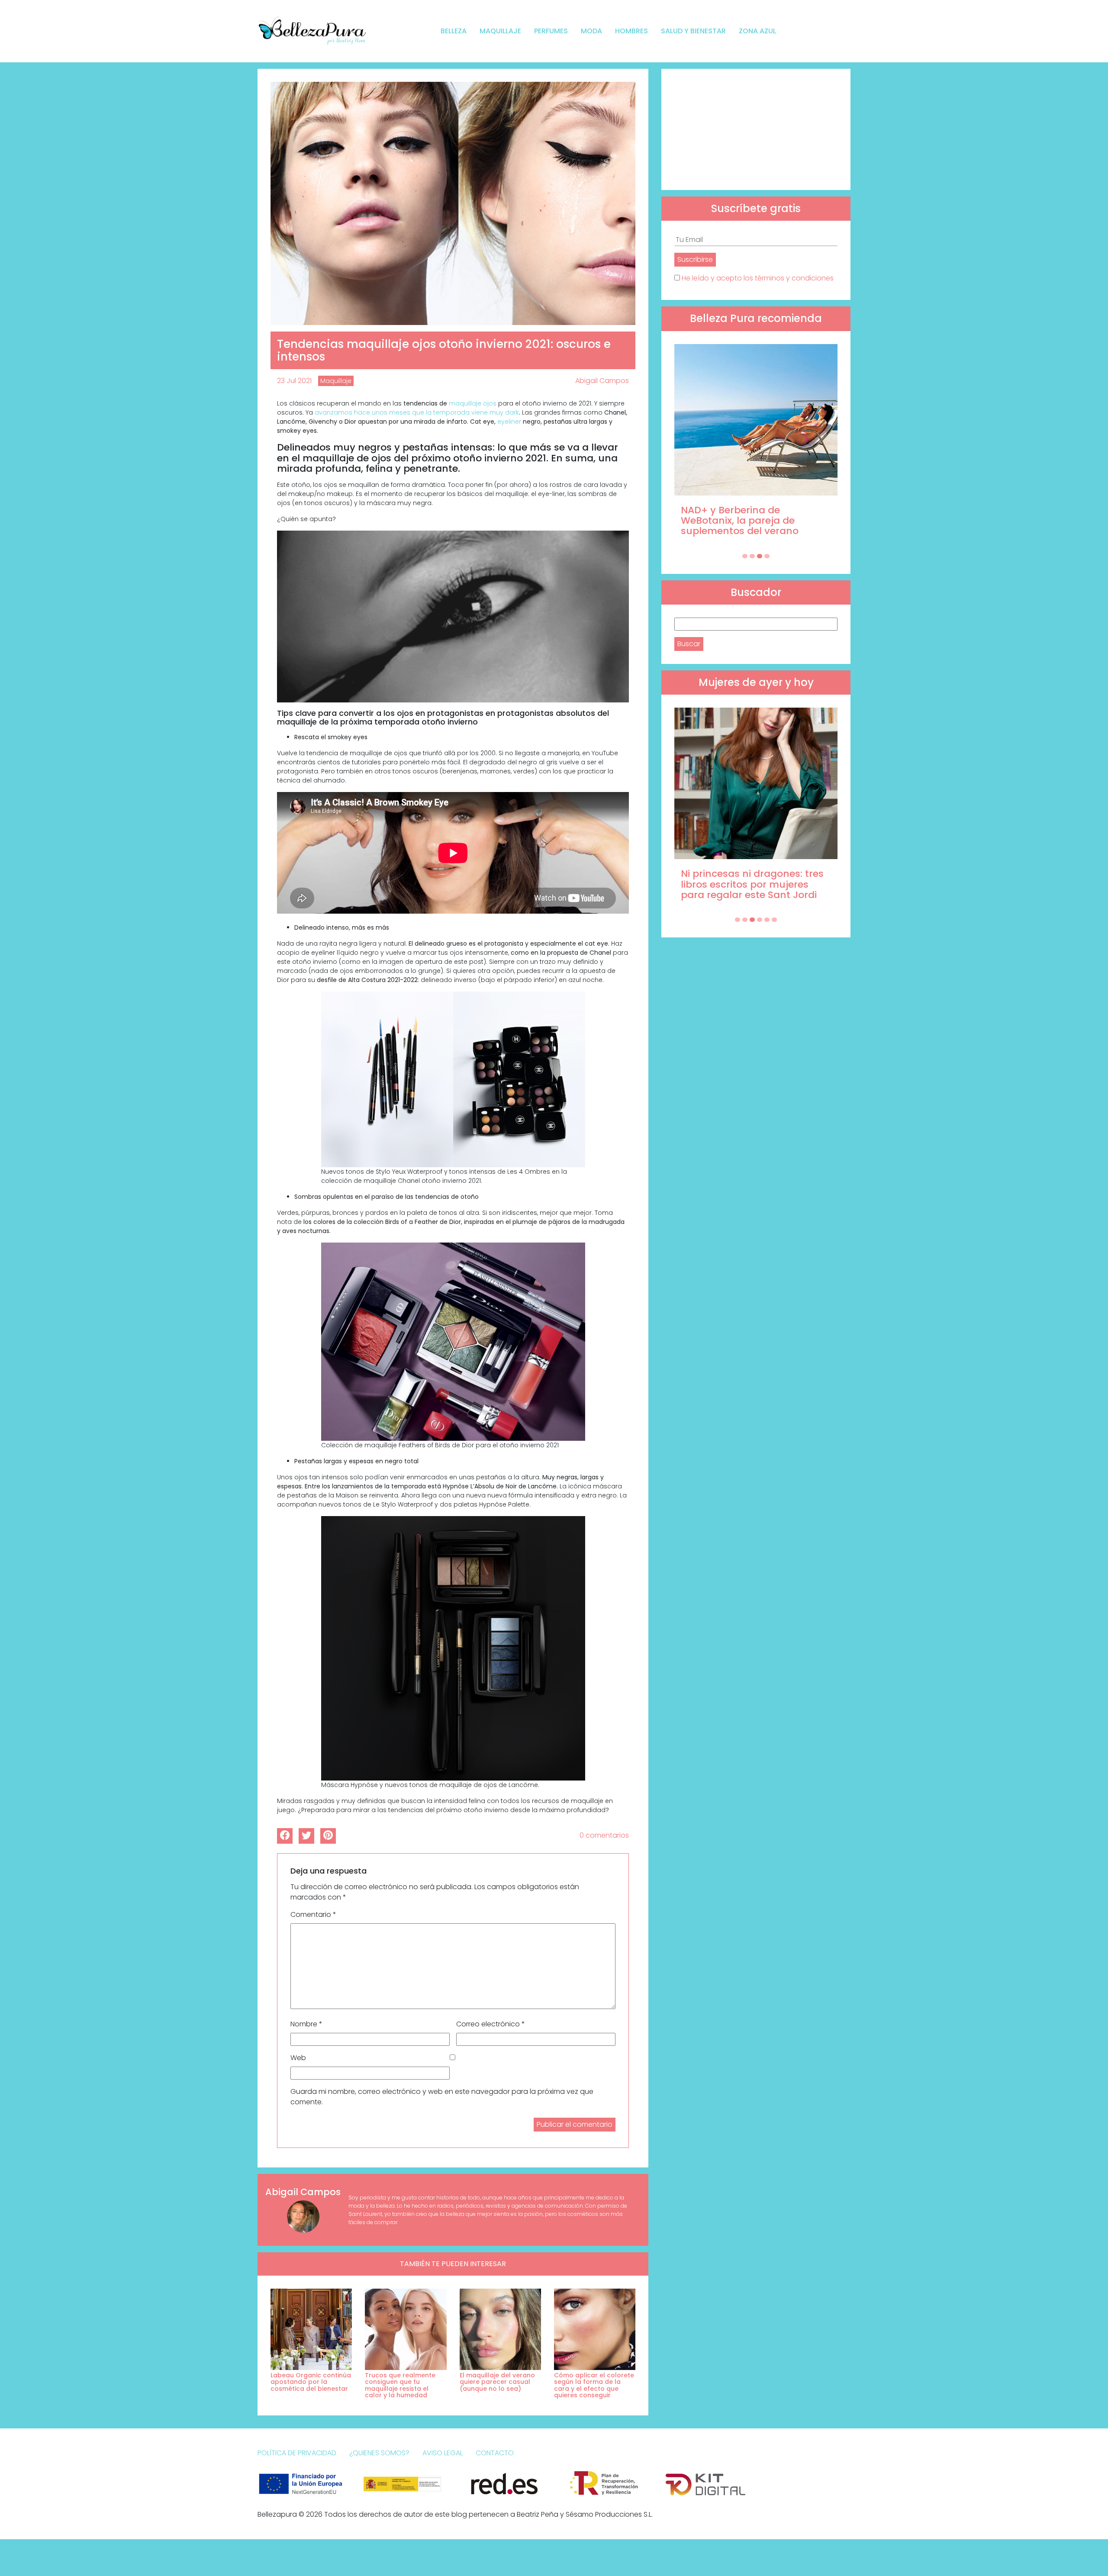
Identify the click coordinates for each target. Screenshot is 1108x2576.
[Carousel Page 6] (774, 920)
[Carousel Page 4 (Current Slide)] (767, 556)
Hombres (631, 31)
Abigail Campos (602, 381)
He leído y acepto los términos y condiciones (758, 278)
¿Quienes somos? (379, 2453)
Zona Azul (757, 31)
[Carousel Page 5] (767, 920)
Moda (591, 31)
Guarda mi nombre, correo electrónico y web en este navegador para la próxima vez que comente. (442, 2097)
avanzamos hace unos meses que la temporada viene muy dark (417, 412)
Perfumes (551, 31)
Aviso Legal (443, 2453)
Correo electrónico (491, 2024)
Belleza (454, 31)
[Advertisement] (756, 129)
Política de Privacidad (297, 2453)
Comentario (313, 1914)
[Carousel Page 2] (752, 556)
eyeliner (510, 422)
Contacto (495, 2453)
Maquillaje (500, 31)
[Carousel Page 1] (745, 556)
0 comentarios (604, 1835)
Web (298, 2058)
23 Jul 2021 (294, 381)
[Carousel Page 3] (760, 556)
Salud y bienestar (693, 31)
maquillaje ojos (473, 403)
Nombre (306, 2024)
